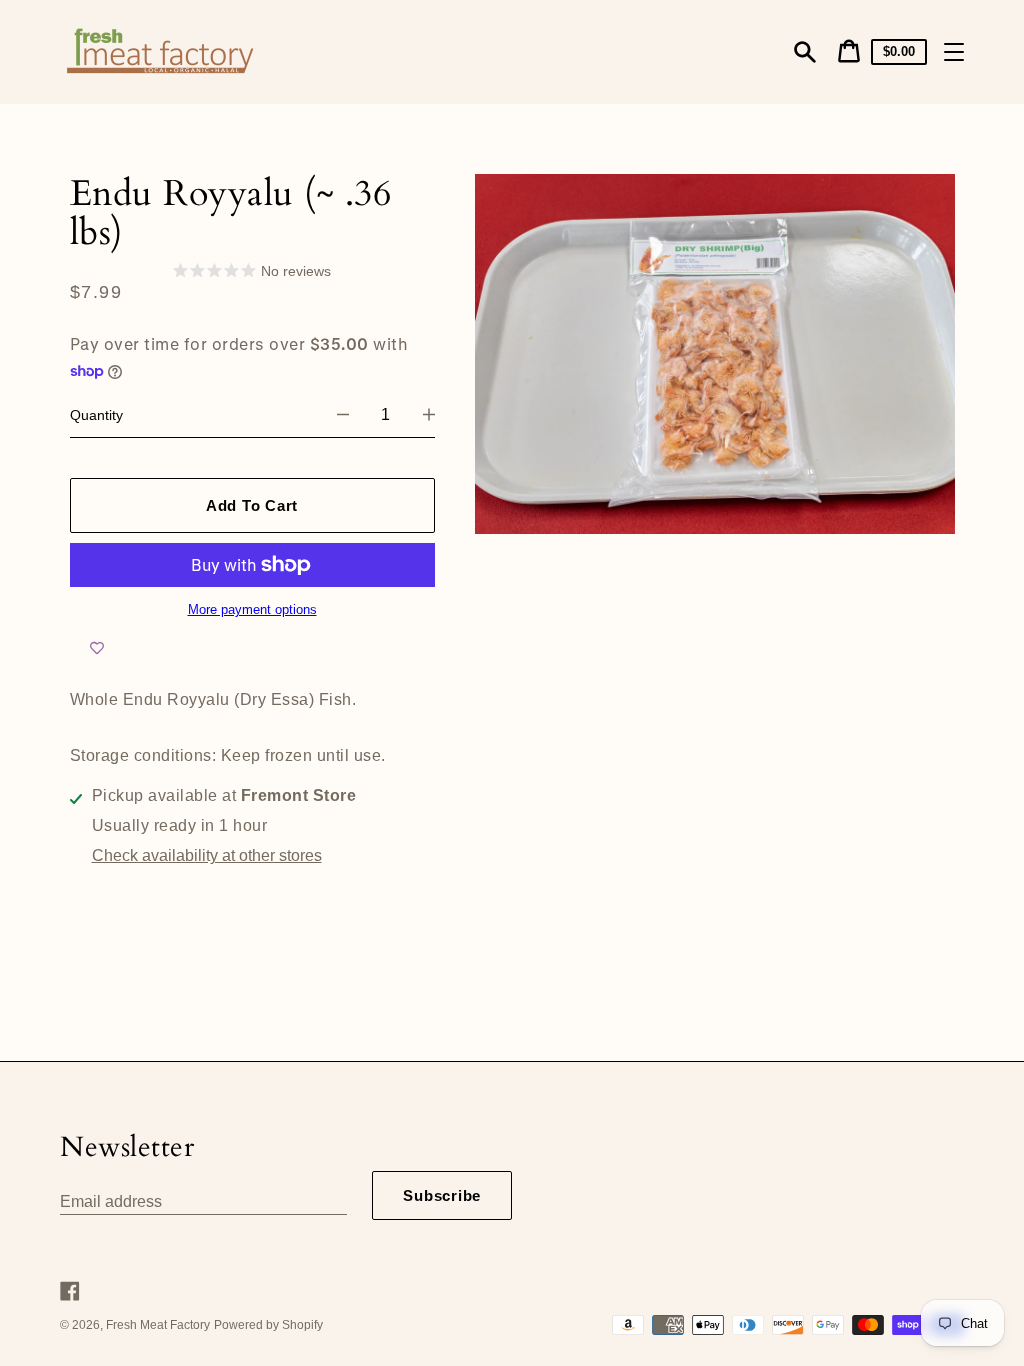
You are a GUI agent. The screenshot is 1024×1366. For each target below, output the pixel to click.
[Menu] (954, 52)
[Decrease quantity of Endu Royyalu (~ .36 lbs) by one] (343, 415)
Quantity (96, 415)
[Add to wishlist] (97, 648)
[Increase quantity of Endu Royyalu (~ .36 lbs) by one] (429, 415)
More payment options (252, 610)
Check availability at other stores (207, 855)
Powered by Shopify (268, 1325)
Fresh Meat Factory (158, 1325)
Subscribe (442, 1195)
